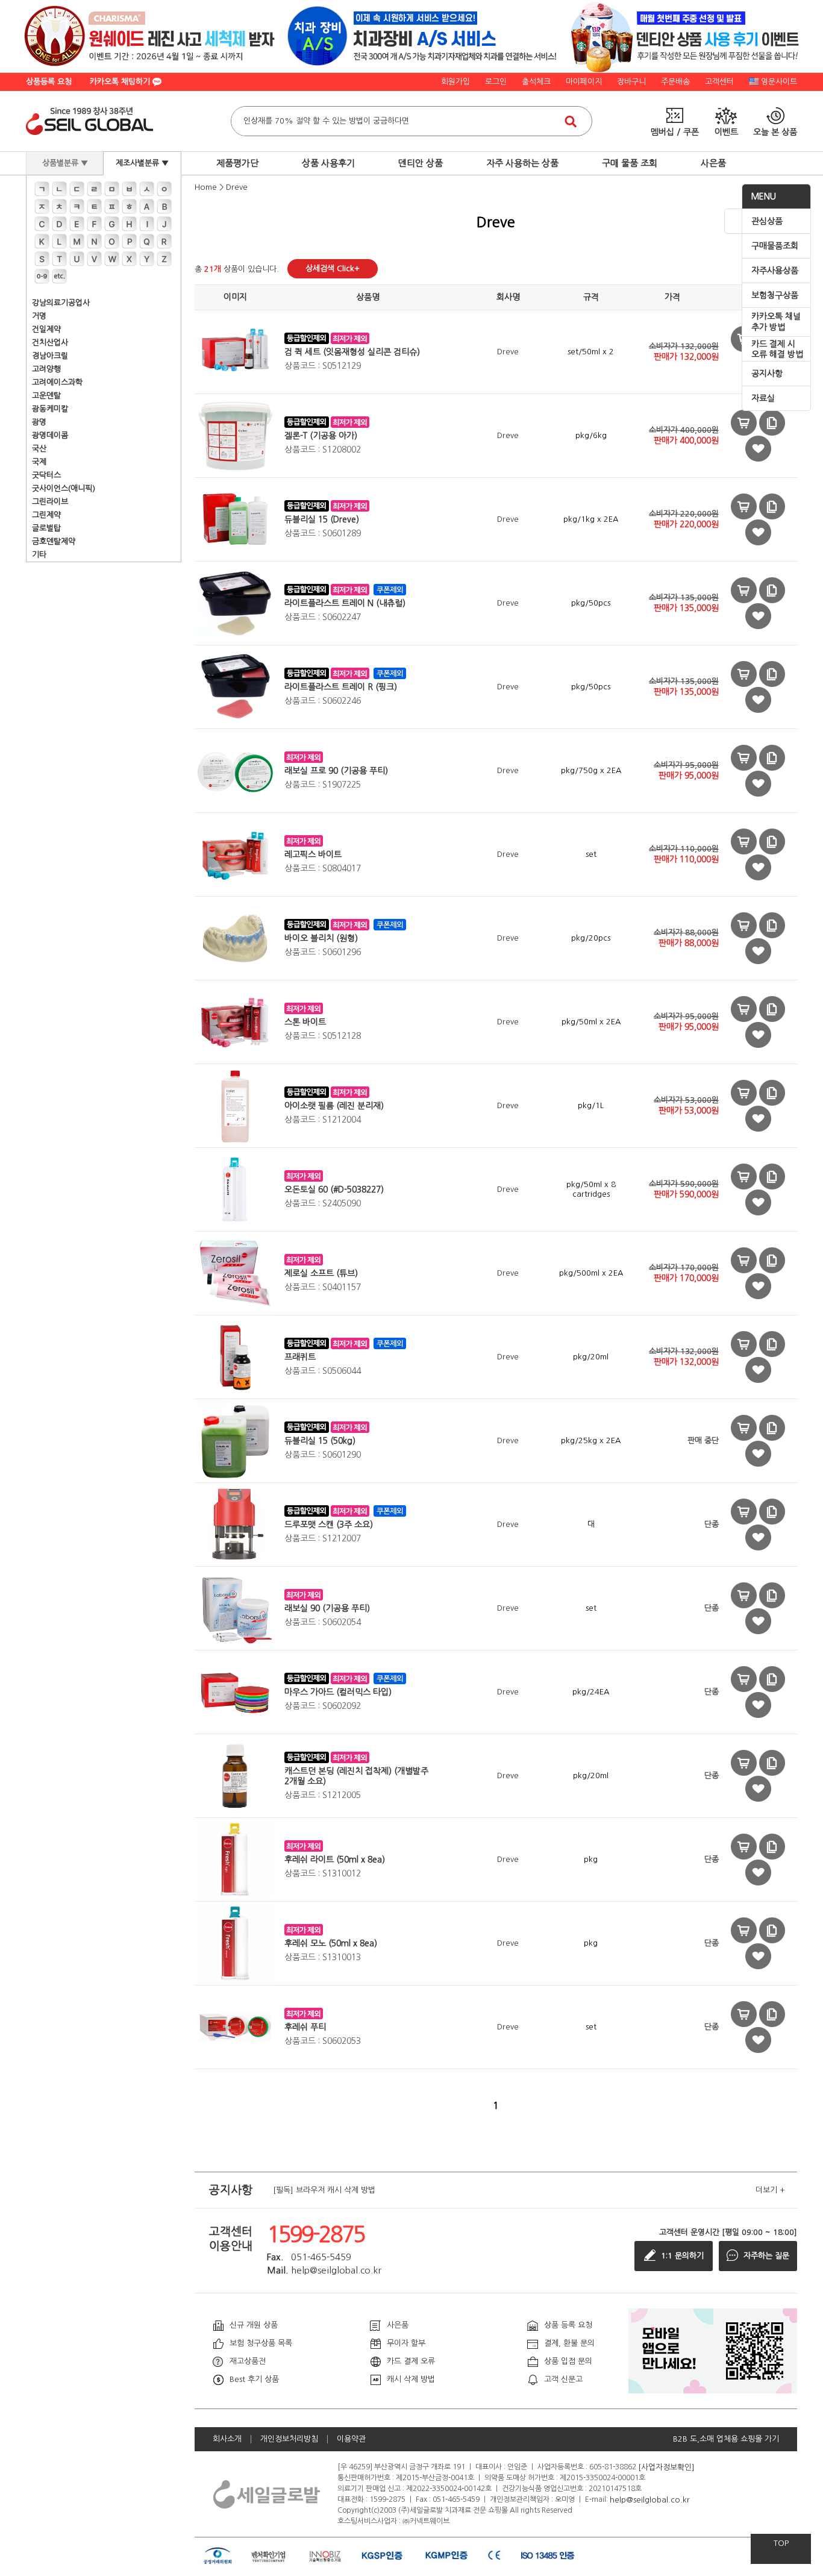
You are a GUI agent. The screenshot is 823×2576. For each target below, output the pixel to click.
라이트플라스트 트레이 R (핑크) (341, 687)
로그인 (496, 82)
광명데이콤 (50, 435)
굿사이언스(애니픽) (64, 488)
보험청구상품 (775, 295)
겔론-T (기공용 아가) (321, 436)
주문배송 (675, 82)
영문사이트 (779, 82)
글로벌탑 (46, 528)
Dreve (237, 187)
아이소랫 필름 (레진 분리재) (334, 1106)
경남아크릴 (50, 356)
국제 (39, 462)
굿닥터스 (46, 475)
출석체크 (536, 82)
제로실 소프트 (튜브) (321, 1273)
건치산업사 (50, 343)
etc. (59, 276)
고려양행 (46, 369)
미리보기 (744, 423)
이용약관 (351, 2439)
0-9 (42, 276)
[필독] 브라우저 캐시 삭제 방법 (324, 2190)
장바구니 (631, 82)
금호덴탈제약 (54, 541)
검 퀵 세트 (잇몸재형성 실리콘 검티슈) (352, 352)
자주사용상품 (775, 271)
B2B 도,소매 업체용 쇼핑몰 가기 (726, 2439)
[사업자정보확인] (666, 2467)
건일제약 (46, 329)
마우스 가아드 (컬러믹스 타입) (338, 1692)
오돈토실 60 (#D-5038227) (334, 1189)
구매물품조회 (775, 246)
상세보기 (772, 423)
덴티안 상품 (421, 163)
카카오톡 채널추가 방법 (776, 322)
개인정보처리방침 (289, 2439)
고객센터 (719, 82)
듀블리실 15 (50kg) (320, 1441)
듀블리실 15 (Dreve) (322, 519)
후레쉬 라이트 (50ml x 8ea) (335, 1860)
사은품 (713, 163)
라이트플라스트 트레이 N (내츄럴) (345, 603)
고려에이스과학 (57, 382)
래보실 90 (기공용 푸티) (327, 1608)
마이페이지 (584, 82)
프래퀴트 (300, 1357)
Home (206, 187)
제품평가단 (237, 163)
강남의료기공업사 (61, 303)
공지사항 (767, 374)
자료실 (763, 398)
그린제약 (46, 515)
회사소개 (227, 2439)
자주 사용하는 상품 (522, 163)
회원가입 (455, 82)
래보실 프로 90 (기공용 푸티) (336, 771)
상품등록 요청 (49, 82)
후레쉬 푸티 (305, 2027)
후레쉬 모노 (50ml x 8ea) (331, 1943)
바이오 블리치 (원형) (321, 938)
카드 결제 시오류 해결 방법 (777, 349)
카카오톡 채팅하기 (121, 82)
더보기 (770, 2190)
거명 (39, 316)
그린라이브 (50, 502)
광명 (39, 422)
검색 (571, 121)
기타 (39, 555)
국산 (39, 449)
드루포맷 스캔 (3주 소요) (329, 1525)
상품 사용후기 (328, 163)
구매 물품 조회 (630, 163)
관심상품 (767, 221)
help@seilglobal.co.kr (650, 2499)
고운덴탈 (46, 396)
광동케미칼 (50, 409)
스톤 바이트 (305, 1022)
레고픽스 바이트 (313, 854)
